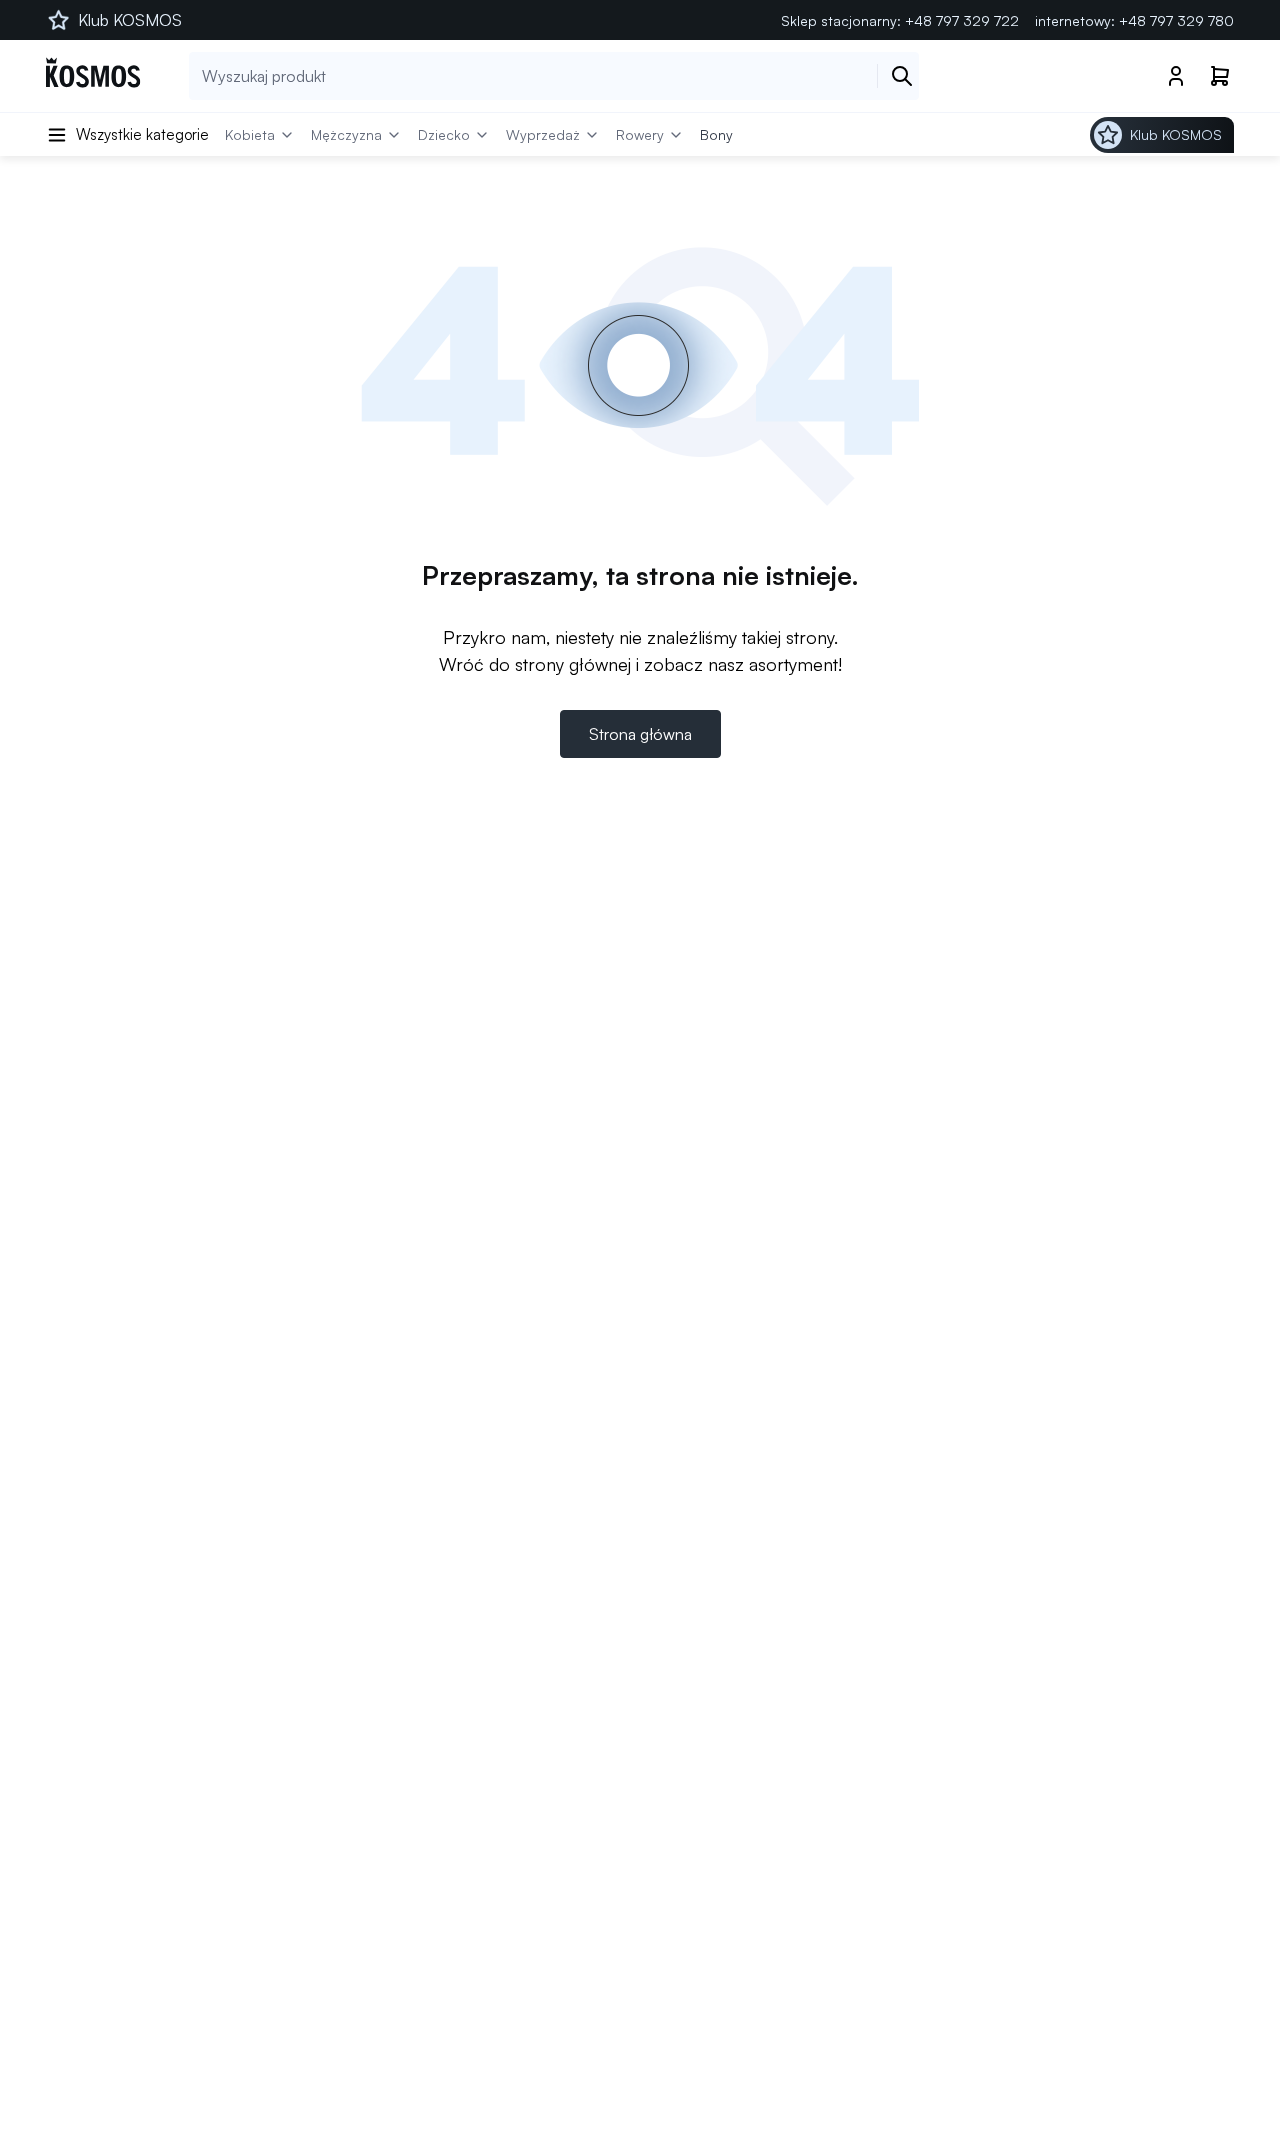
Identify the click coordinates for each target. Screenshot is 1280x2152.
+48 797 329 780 (1176, 20)
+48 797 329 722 (962, 20)
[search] (902, 76)
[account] (1176, 76)
